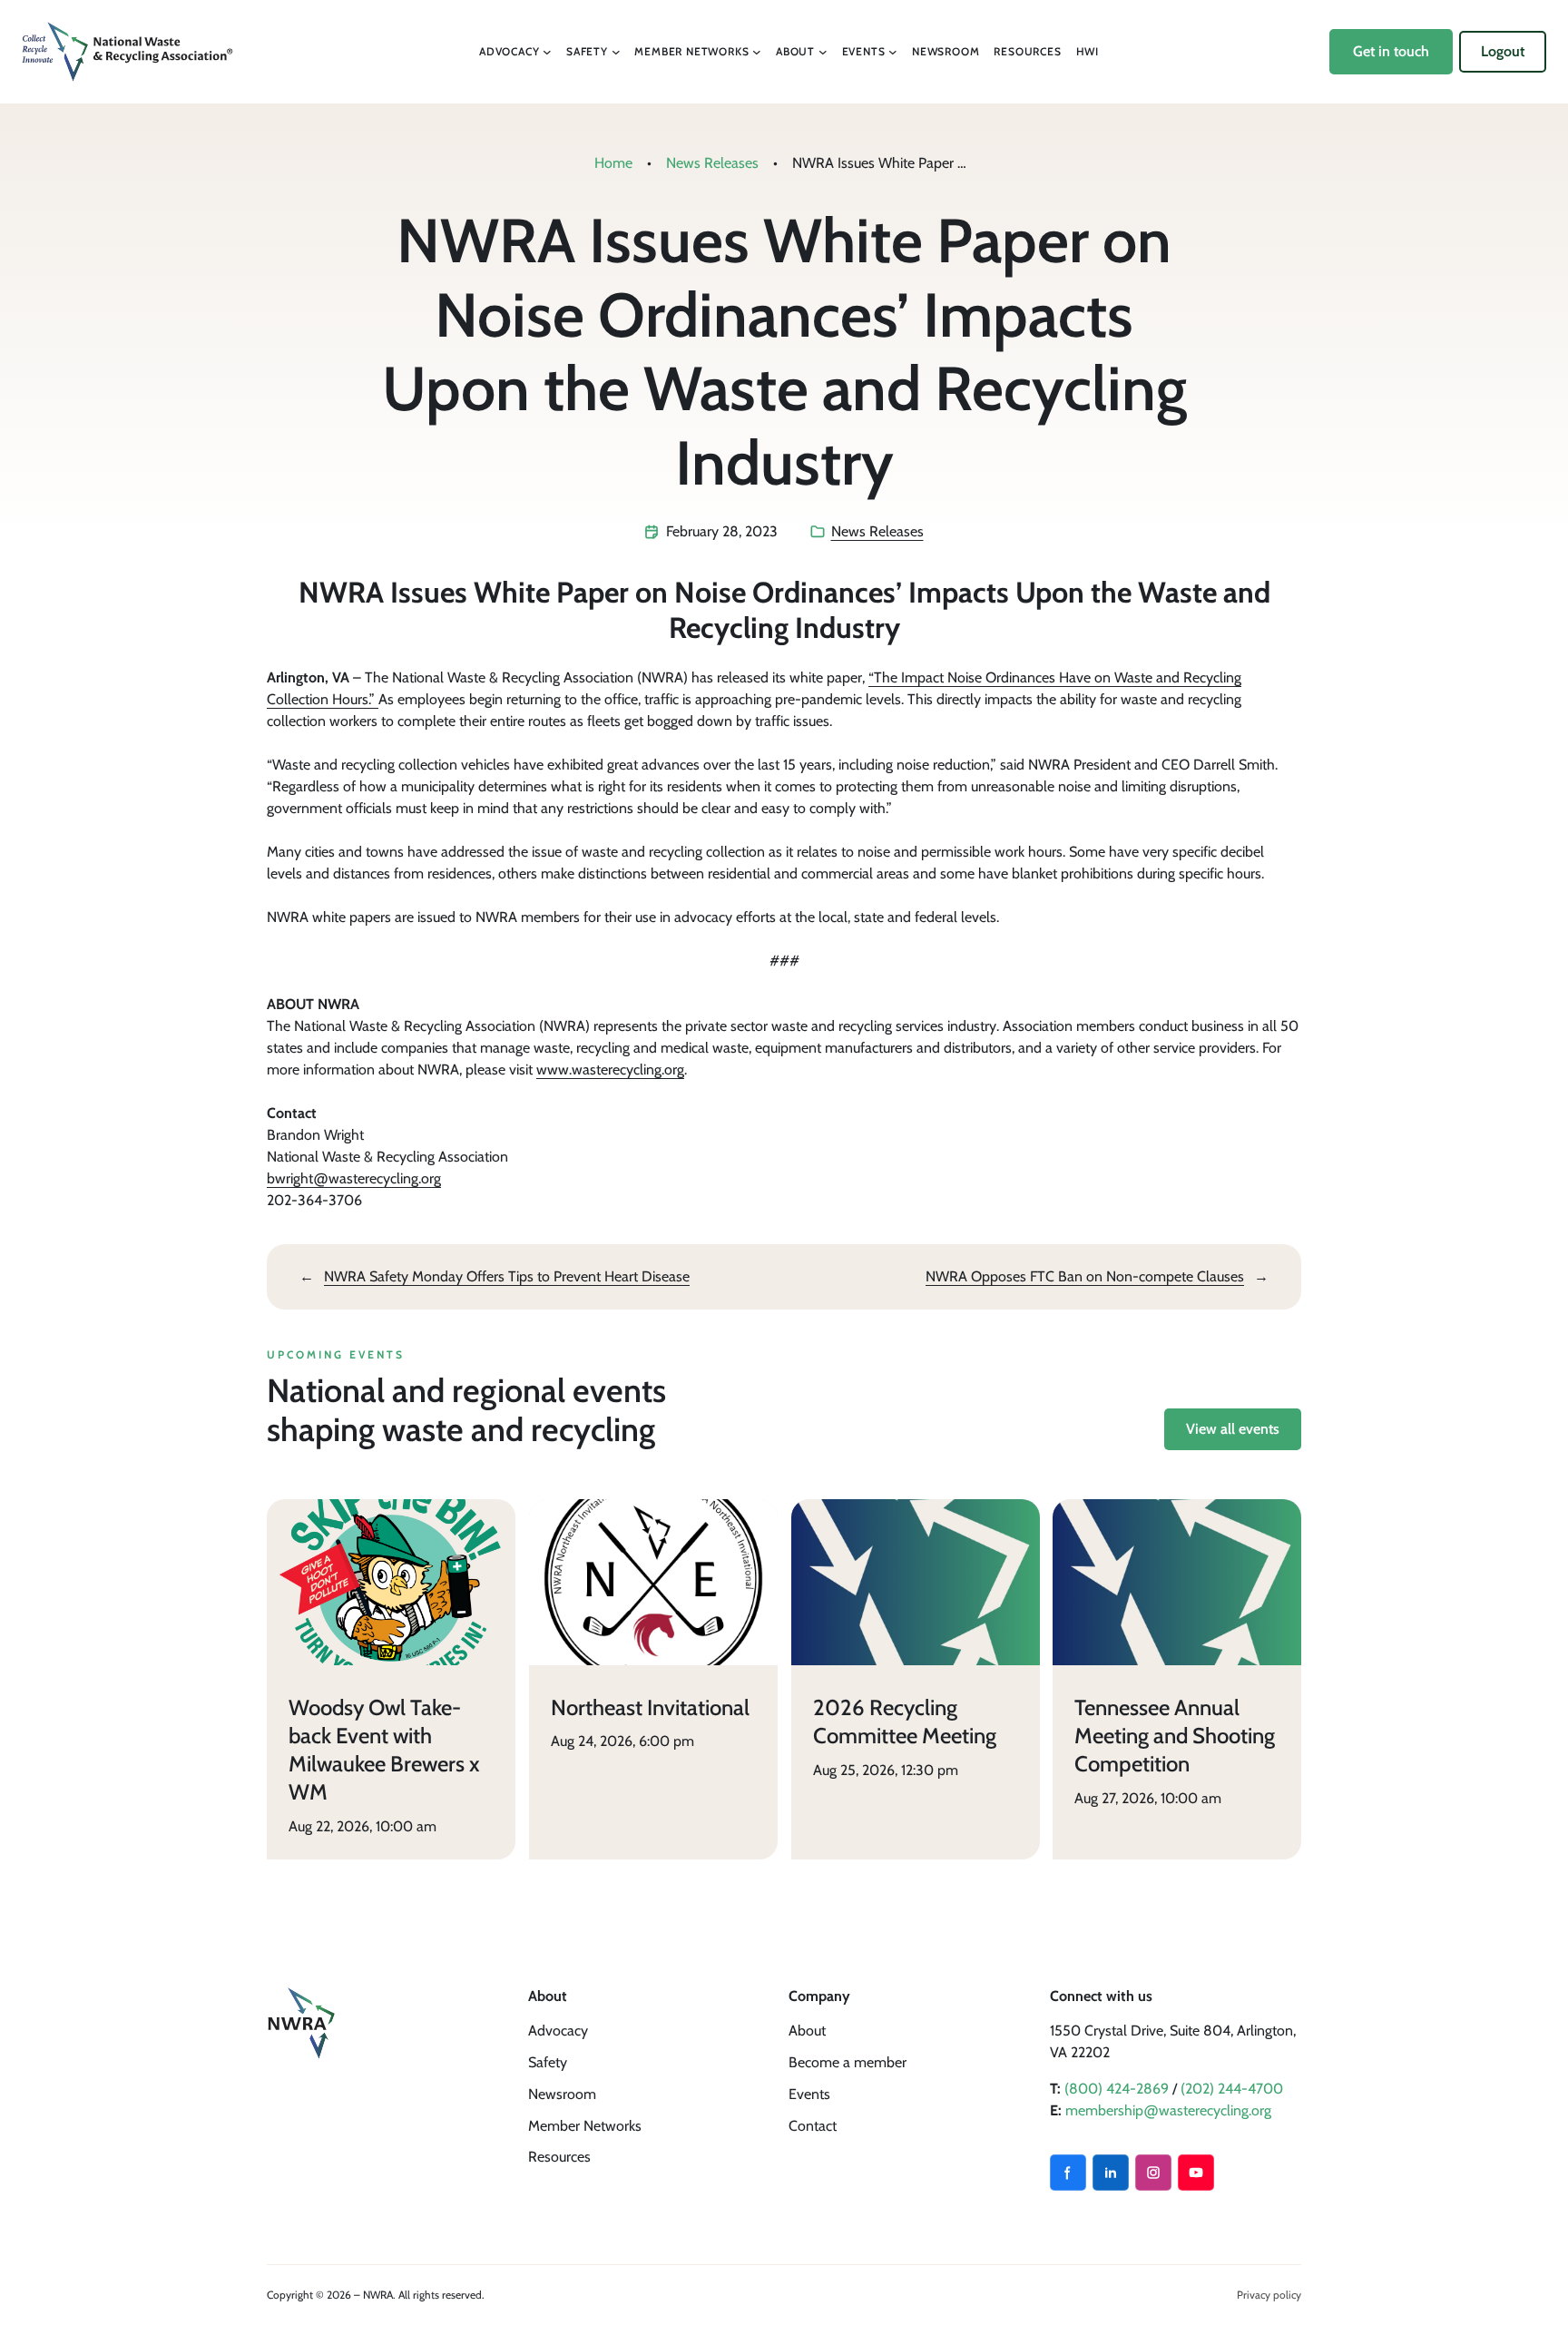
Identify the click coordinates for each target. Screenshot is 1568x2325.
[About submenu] (823, 52)
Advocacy (558, 2031)
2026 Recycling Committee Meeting (905, 1721)
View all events (1233, 1429)
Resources (559, 2157)
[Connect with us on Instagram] (1153, 2173)
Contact (813, 2126)
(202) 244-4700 (1232, 2089)
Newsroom (562, 2094)
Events (809, 2094)
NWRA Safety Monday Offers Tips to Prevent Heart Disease (507, 1276)
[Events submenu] (893, 52)
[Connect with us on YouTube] (1196, 2173)
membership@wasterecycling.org (1168, 2110)
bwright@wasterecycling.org (354, 1178)
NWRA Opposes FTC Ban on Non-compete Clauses (1085, 1276)
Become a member (848, 2062)
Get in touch (1391, 51)
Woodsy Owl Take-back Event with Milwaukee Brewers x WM (384, 1749)
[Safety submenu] (616, 52)
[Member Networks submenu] (757, 52)
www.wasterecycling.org (610, 1069)
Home (613, 163)
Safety (548, 2062)
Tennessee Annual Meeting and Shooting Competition (1175, 1735)
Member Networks (585, 2126)
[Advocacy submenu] (547, 52)
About (807, 2031)
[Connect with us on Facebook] (1068, 2173)
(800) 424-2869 (1117, 2089)
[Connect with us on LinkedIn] (1111, 2173)
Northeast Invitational (650, 1707)
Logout (1503, 51)
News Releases (712, 163)
